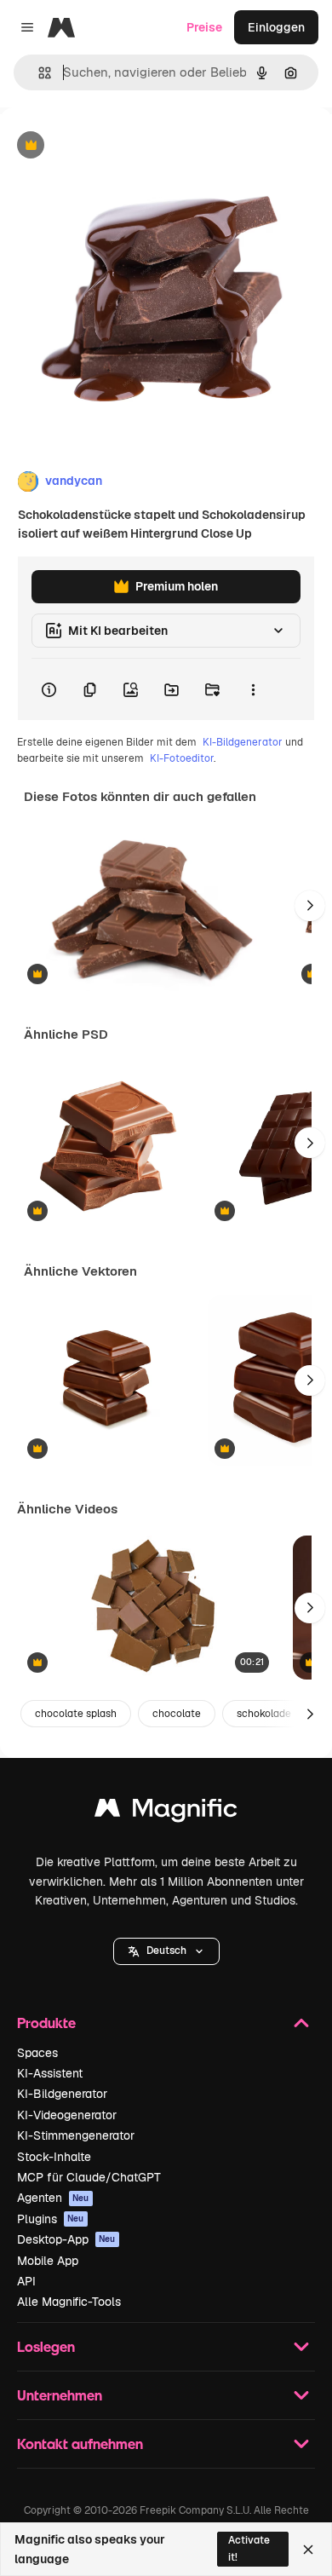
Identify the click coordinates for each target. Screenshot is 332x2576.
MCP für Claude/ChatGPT (89, 2177)
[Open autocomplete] (38, 73)
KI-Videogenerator (67, 2115)
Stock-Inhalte (54, 2157)
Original (109, 146)
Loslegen (46, 2346)
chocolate (177, 1714)
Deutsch (166, 1951)
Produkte (46, 2023)
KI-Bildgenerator (243, 742)
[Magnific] (166, 1812)
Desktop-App (66, 2239)
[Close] (308, 2550)
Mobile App (48, 2261)
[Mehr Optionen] (253, 689)
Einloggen (276, 27)
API (26, 2281)
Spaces (37, 2053)
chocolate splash (76, 1714)
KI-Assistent (50, 2073)
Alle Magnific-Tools (69, 2302)
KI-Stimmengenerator (76, 2135)
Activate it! (249, 2548)
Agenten (53, 2198)
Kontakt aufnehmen (80, 2443)
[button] (166, 1951)
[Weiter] (310, 906)
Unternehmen (60, 2395)
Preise (204, 27)
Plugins (51, 2219)
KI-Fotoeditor (182, 758)
